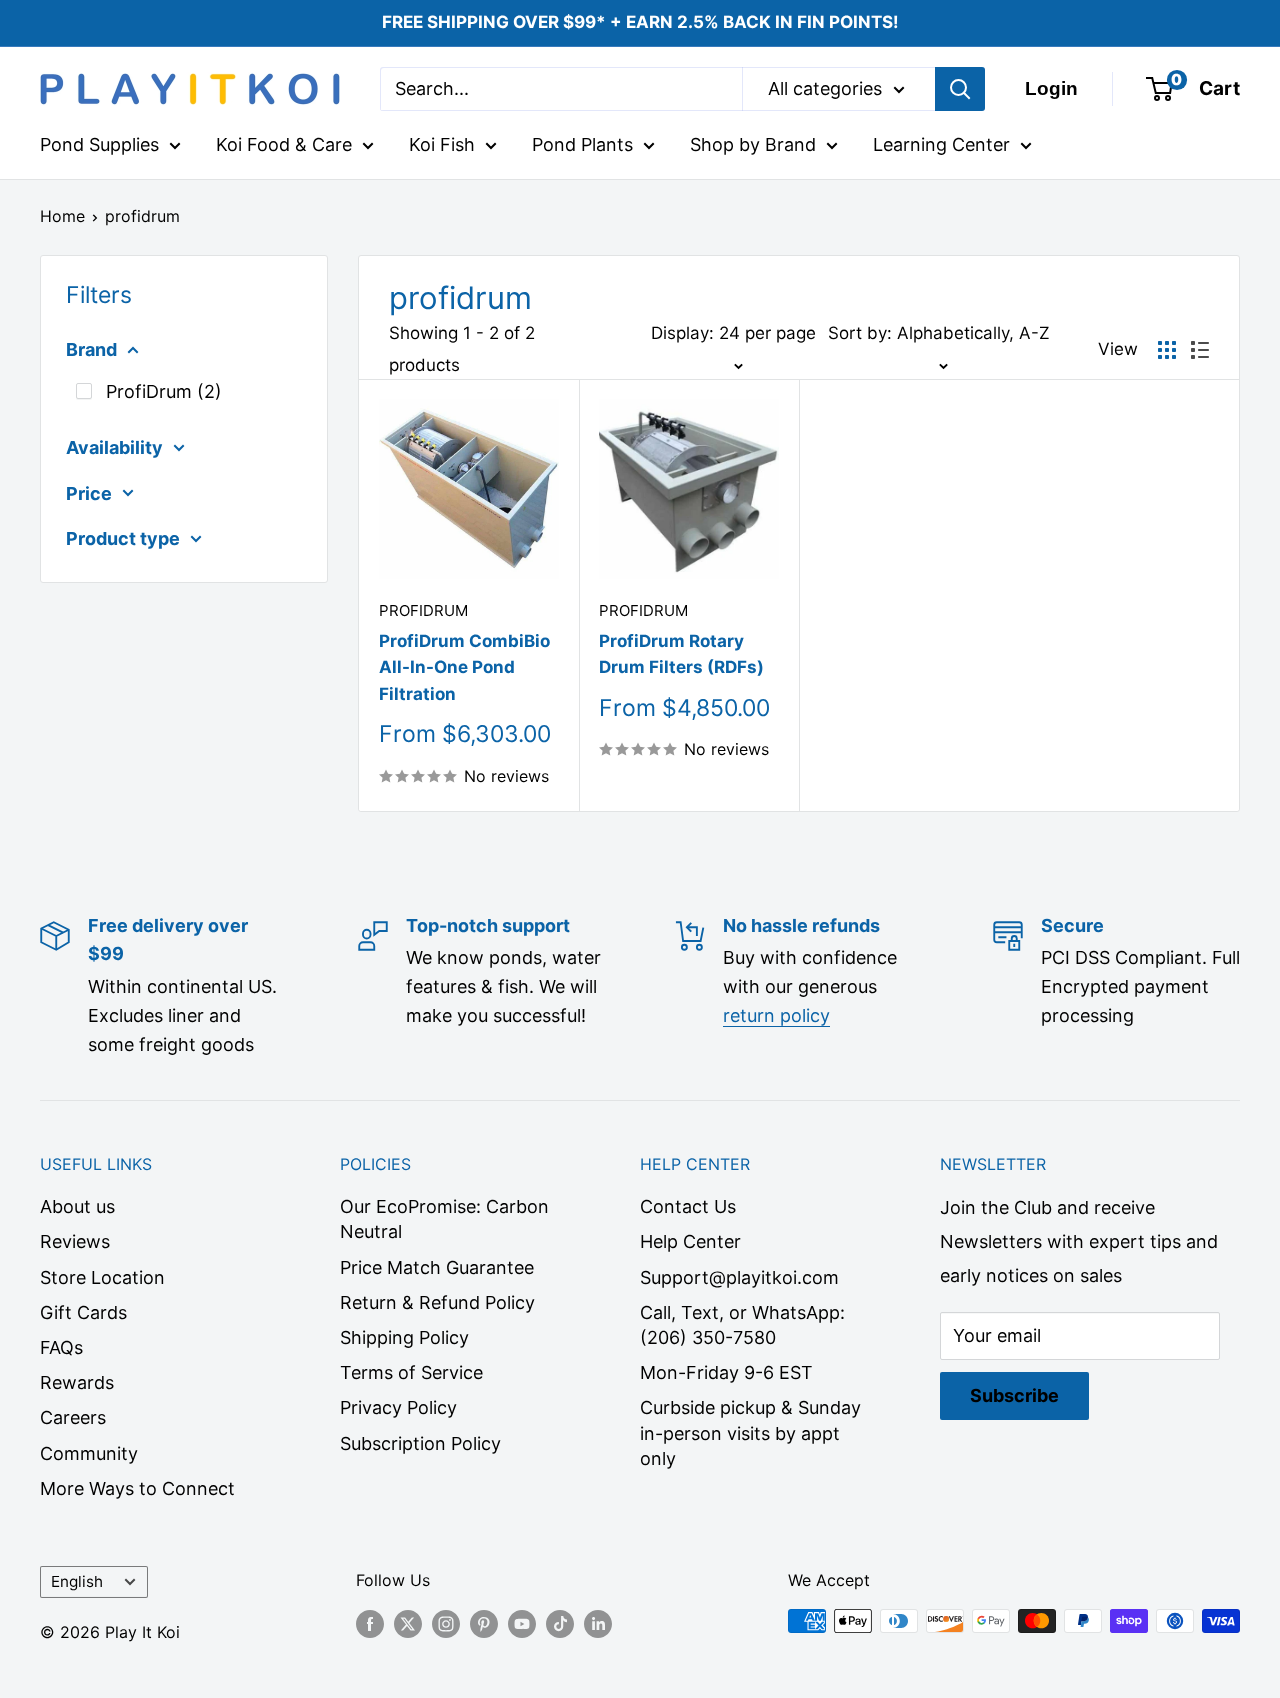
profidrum (142, 216)
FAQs (61, 1347)
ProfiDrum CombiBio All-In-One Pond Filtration (464, 667)
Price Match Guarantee (437, 1267)
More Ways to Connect (137, 1488)
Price (89, 493)
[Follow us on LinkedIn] (598, 1624)
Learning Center (941, 144)
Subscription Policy (420, 1443)
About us (77, 1206)
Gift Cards (83, 1312)
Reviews (75, 1241)
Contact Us (688, 1206)
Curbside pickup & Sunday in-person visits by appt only (750, 1432)
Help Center (690, 1241)
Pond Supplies (99, 144)
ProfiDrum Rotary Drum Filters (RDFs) (681, 654)
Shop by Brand (753, 144)
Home (62, 216)
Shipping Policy (404, 1337)
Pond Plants (582, 144)
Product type (123, 538)
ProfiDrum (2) (164, 391)
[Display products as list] (1200, 350)
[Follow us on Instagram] (446, 1624)
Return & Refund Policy (437, 1302)
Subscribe (1014, 1395)
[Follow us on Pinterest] (484, 1624)
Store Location (102, 1277)
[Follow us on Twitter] (408, 1624)
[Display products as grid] (1167, 350)
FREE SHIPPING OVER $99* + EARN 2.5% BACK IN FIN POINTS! (640, 22)
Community (89, 1453)
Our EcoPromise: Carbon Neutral (444, 1219)
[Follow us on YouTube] (522, 1624)
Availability (114, 447)
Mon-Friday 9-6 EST (726, 1372)
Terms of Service (411, 1372)
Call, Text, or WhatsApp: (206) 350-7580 (742, 1325)
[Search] (960, 89)
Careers (73, 1417)
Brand (91, 349)
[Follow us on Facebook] (370, 1624)
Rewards (77, 1382)
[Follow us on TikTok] (560, 1624)
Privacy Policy (398, 1407)
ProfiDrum (423, 610)
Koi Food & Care (284, 144)
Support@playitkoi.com (739, 1277)
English (77, 1581)
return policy (776, 1015)
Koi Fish (442, 144)
